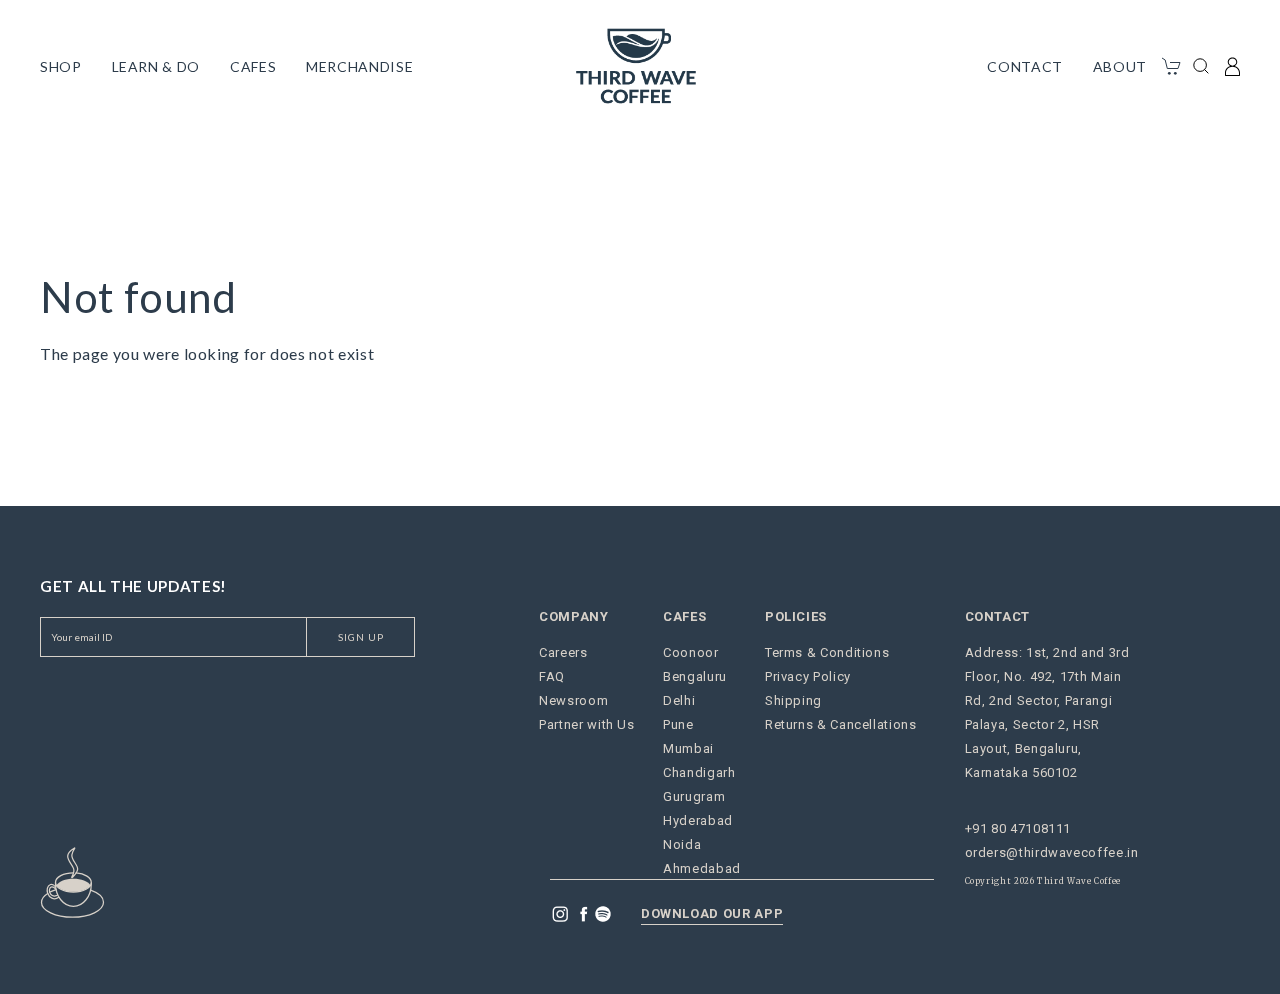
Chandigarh (699, 772)
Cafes (253, 66)
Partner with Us (587, 724)
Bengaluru (695, 676)
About (1120, 66)
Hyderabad (698, 820)
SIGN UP (361, 637)
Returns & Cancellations (841, 724)
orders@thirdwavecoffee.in (1052, 852)
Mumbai (688, 748)
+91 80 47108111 (1018, 828)
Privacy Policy (808, 676)
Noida (682, 844)
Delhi (679, 700)
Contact (1024, 66)
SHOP (61, 66)
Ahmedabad (702, 868)
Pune (678, 724)
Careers (563, 652)
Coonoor (690, 652)
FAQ (552, 676)
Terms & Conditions (827, 652)
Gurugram (694, 796)
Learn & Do (156, 66)
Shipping (793, 700)
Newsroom (573, 700)
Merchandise (359, 66)
